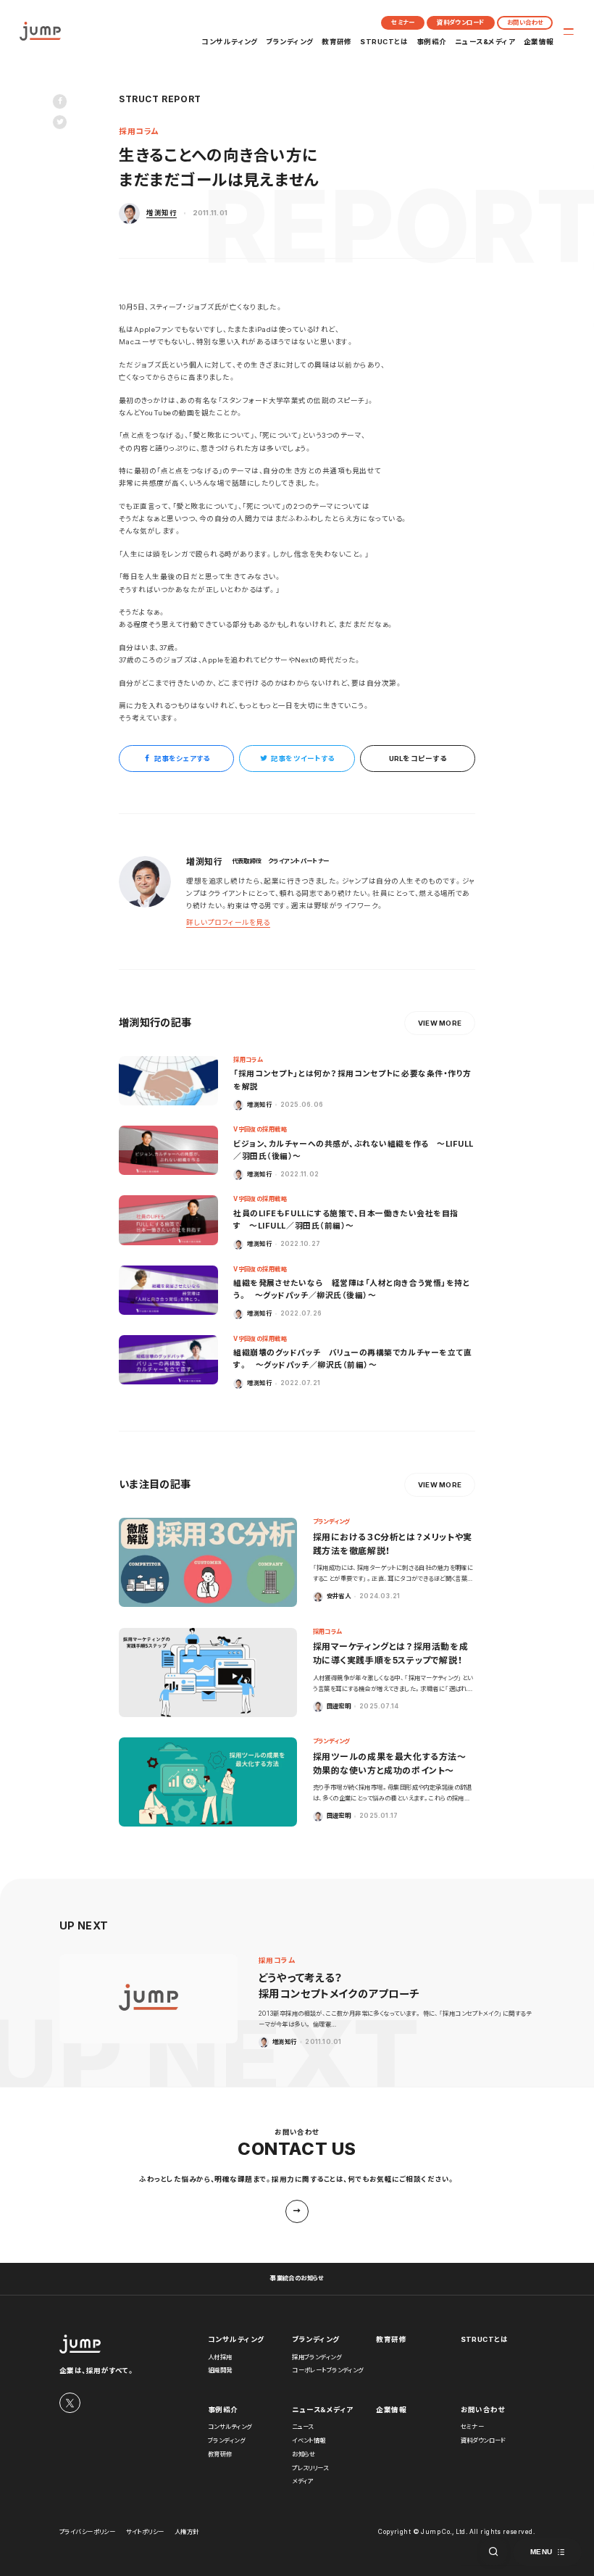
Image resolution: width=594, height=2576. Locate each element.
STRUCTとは (384, 42)
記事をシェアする (182, 759)
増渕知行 (162, 213)
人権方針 (187, 2532)
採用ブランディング (317, 2357)
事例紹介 (432, 42)
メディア (302, 2481)
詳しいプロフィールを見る (228, 922)
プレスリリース (310, 2468)
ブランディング (289, 42)
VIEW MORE (440, 1023)
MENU (541, 2552)
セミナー (403, 22)
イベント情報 (309, 2440)
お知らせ (304, 2454)
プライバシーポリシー (87, 2532)
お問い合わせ (525, 22)
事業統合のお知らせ (297, 2278)
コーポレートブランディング (327, 2370)
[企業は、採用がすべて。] (40, 31)
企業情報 (539, 42)
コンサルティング (230, 42)
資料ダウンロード (460, 22)
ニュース (303, 2427)
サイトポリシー (145, 2532)
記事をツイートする (302, 759)
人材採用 (220, 2357)
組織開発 (220, 2370)
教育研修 (337, 42)
